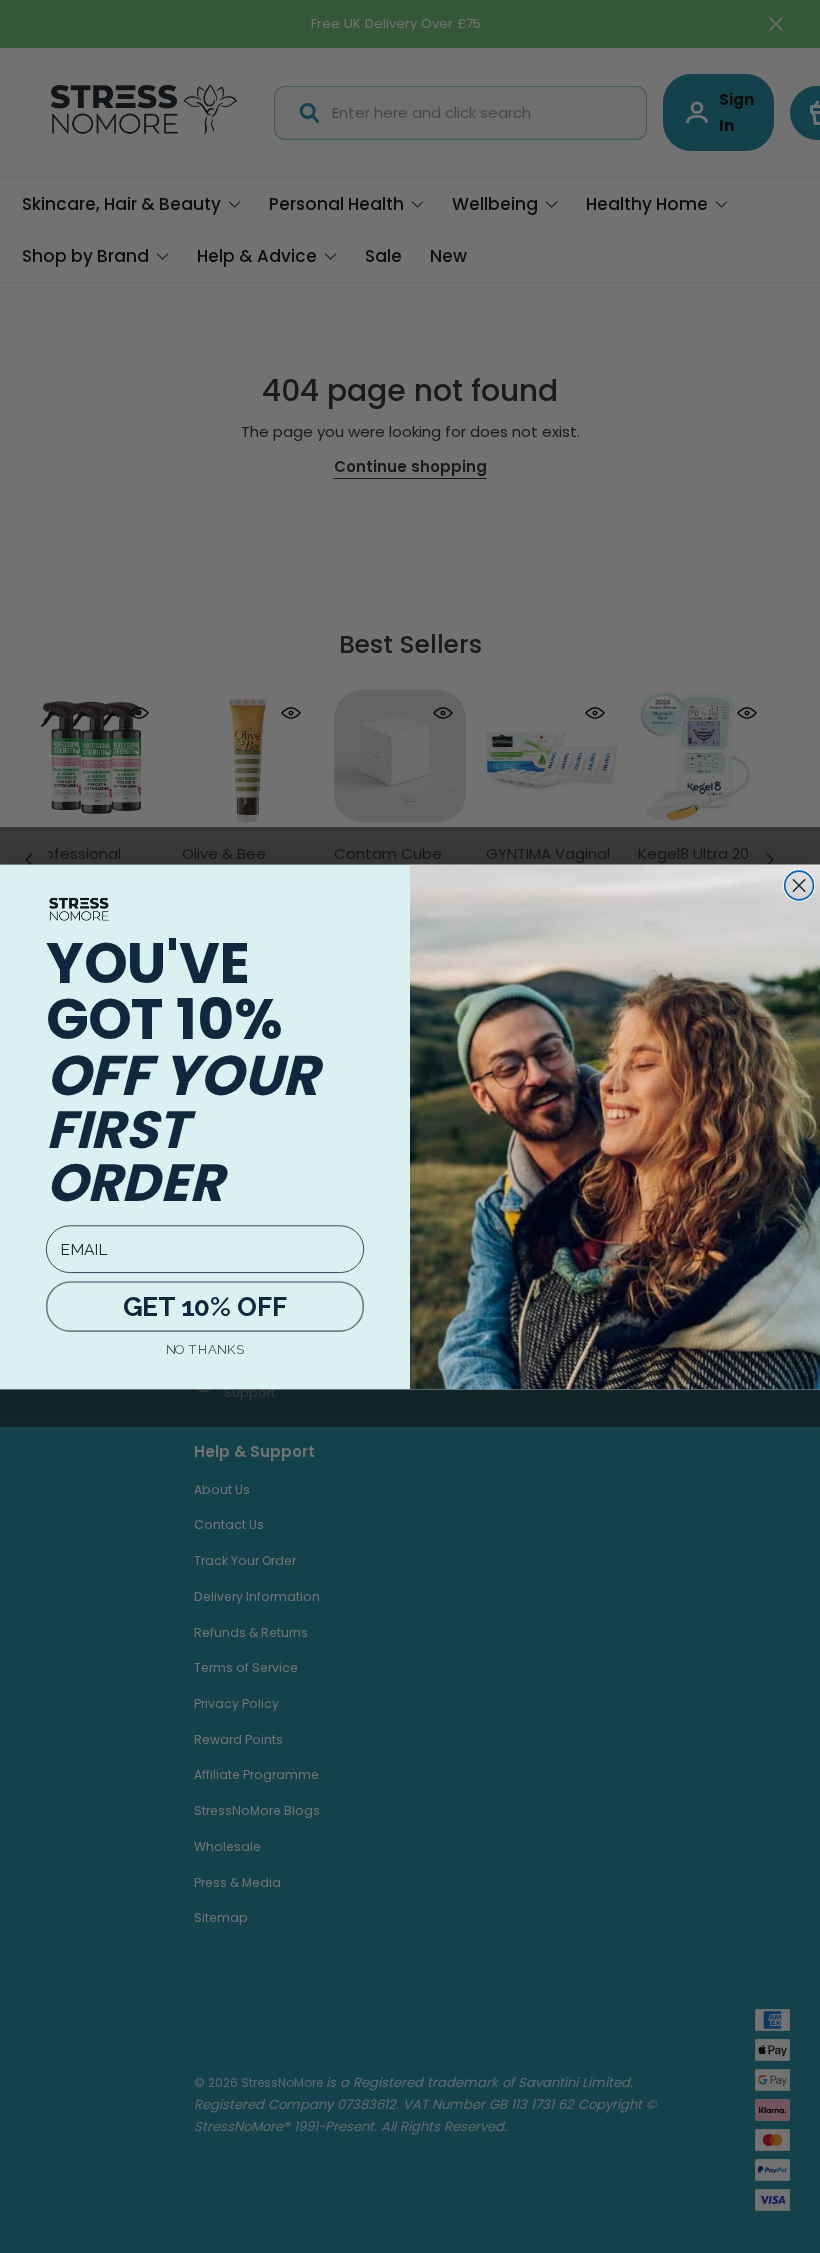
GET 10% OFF (204, 1306)
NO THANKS (205, 1349)
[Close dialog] (799, 885)
